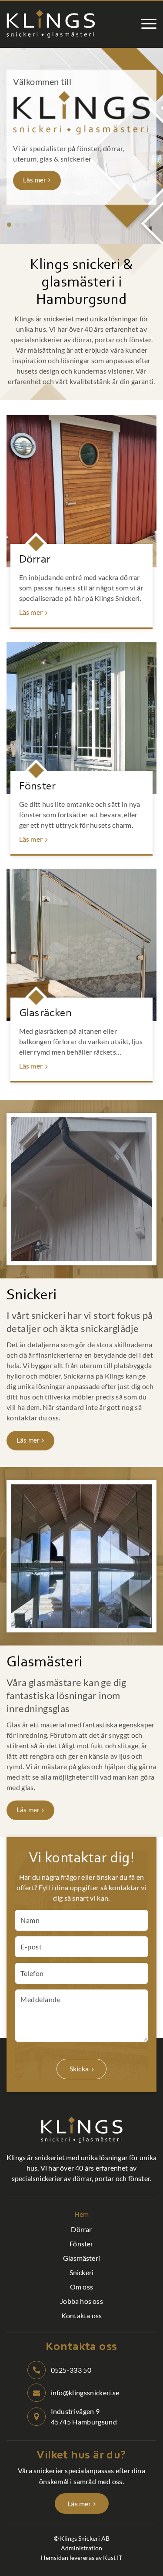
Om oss (81, 2287)
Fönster (38, 787)
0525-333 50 (71, 2370)
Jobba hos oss (81, 2301)
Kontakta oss (81, 2315)
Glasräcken (46, 1014)
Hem (82, 2214)
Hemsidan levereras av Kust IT (81, 2557)
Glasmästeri (81, 2258)
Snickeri (82, 2272)
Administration (81, 2548)
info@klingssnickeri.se (85, 2392)
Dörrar (35, 560)
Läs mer (35, 180)
